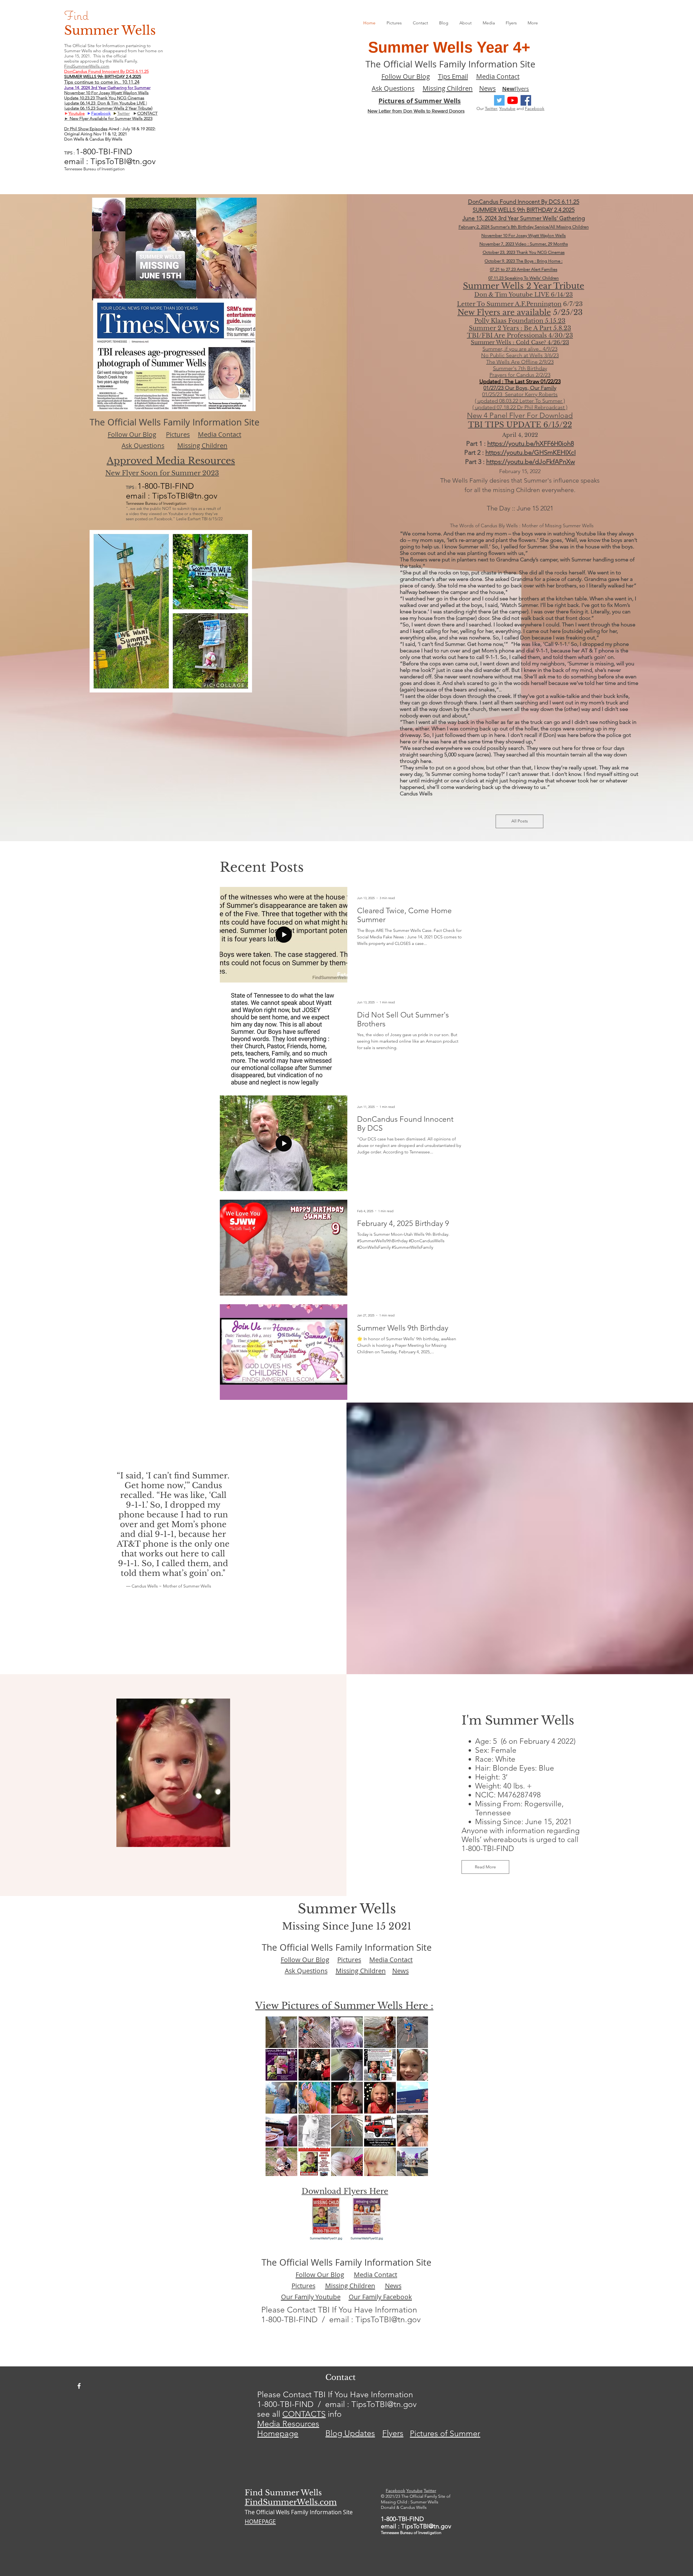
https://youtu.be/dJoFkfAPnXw (531, 462)
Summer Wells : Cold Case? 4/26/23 (520, 342)
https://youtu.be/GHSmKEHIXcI (531, 452)
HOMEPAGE (260, 2522)
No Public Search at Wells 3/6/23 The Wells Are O (520, 359)
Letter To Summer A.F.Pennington (509, 304)
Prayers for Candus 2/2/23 (520, 375)
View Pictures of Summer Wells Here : (344, 2006)
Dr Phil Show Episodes (86, 129)
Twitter (491, 108)
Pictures (178, 434)
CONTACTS (304, 2414)
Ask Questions (393, 88)
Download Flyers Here (345, 2191)
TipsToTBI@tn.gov (388, 2320)
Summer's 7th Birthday (520, 368)
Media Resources (288, 2424)
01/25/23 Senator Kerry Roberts (520, 394)
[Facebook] (526, 100)
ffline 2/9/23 (540, 362)
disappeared (115, 51)
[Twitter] (499, 100)
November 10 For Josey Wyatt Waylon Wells (106, 93)
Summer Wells (110, 30)
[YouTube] (513, 100)
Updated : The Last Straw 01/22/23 (520, 381)
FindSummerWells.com (291, 2502)
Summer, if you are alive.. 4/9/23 (520, 349)
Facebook (535, 108)
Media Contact (498, 76)
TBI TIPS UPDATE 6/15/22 (520, 425)
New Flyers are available (504, 312)
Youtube (77, 113)
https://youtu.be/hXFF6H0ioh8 (531, 443)
